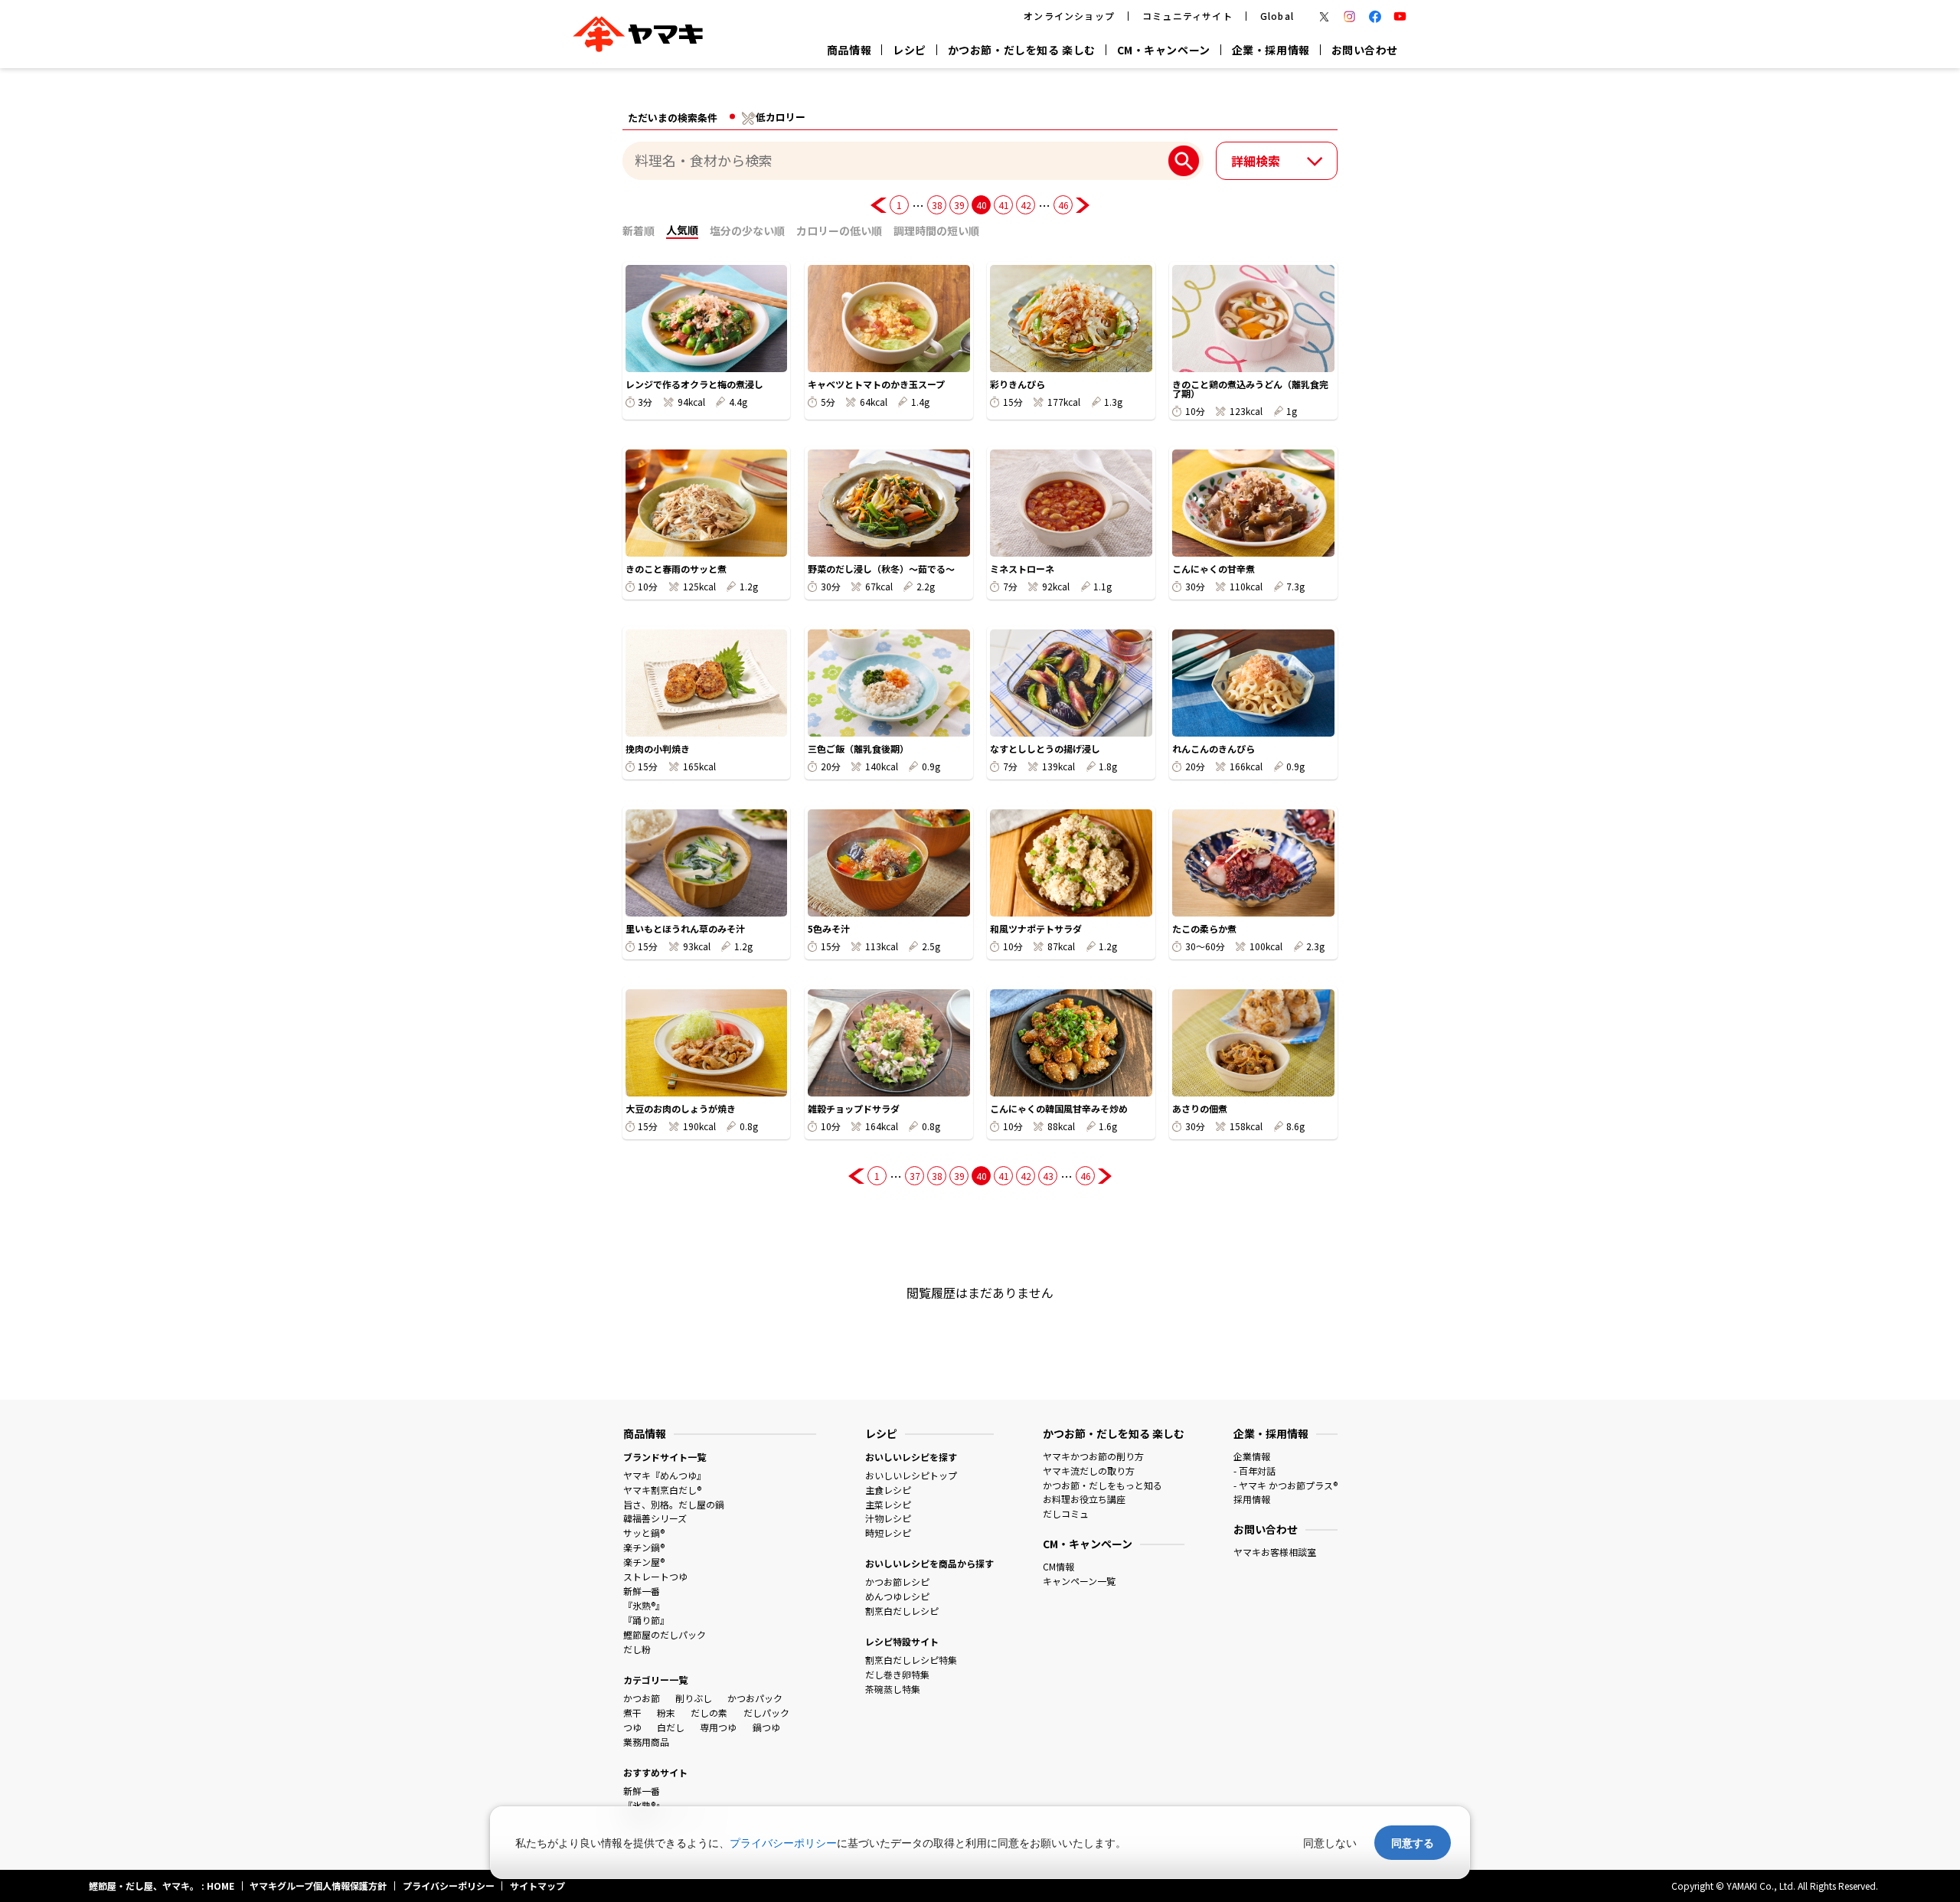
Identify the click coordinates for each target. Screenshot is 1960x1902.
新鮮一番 (642, 1591)
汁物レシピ (888, 1518)
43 (1048, 1176)
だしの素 (709, 1712)
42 (1026, 205)
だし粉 (637, 1649)
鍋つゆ (766, 1727)
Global (1277, 16)
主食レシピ (888, 1490)
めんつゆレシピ (897, 1596)
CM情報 (1058, 1566)
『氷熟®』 (644, 1605)
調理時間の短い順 (936, 230)
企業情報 (1252, 1456)
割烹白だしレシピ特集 (911, 1660)
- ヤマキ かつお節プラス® (1285, 1485)
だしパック (766, 1712)
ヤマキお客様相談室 (1275, 1552)
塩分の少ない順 (747, 230)
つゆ (632, 1727)
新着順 (639, 230)
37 (915, 1176)
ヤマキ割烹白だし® (662, 1490)
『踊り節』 (646, 1620)
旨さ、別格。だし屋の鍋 (674, 1504)
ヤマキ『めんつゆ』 (665, 1475)
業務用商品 (646, 1742)
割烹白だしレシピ (902, 1611)
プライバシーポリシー (783, 1843)
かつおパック (755, 1698)
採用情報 (1252, 1499)
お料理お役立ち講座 (1084, 1499)
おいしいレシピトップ (911, 1475)
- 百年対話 (1254, 1471)
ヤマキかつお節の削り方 (1093, 1456)
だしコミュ (1066, 1513)
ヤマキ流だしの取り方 (1089, 1471)
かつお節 (642, 1698)
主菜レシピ (888, 1504)
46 (1063, 205)
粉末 (666, 1712)
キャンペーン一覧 (1079, 1581)
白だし (671, 1727)
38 (937, 205)
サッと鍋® (644, 1533)
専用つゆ (718, 1727)
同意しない (1330, 1843)
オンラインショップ (1069, 16)
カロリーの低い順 (839, 230)
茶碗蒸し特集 (893, 1689)
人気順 (682, 230)
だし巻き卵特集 (897, 1674)
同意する (1413, 1843)
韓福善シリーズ (655, 1518)
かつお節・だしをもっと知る (1102, 1485)
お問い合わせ (1365, 50)
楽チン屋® (644, 1562)
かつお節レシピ (897, 1582)
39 (959, 205)
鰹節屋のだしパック (665, 1634)
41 (1003, 205)
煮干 (632, 1712)
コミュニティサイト (1187, 16)
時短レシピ (888, 1533)
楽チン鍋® (644, 1547)
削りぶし (694, 1698)
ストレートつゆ (655, 1576)
